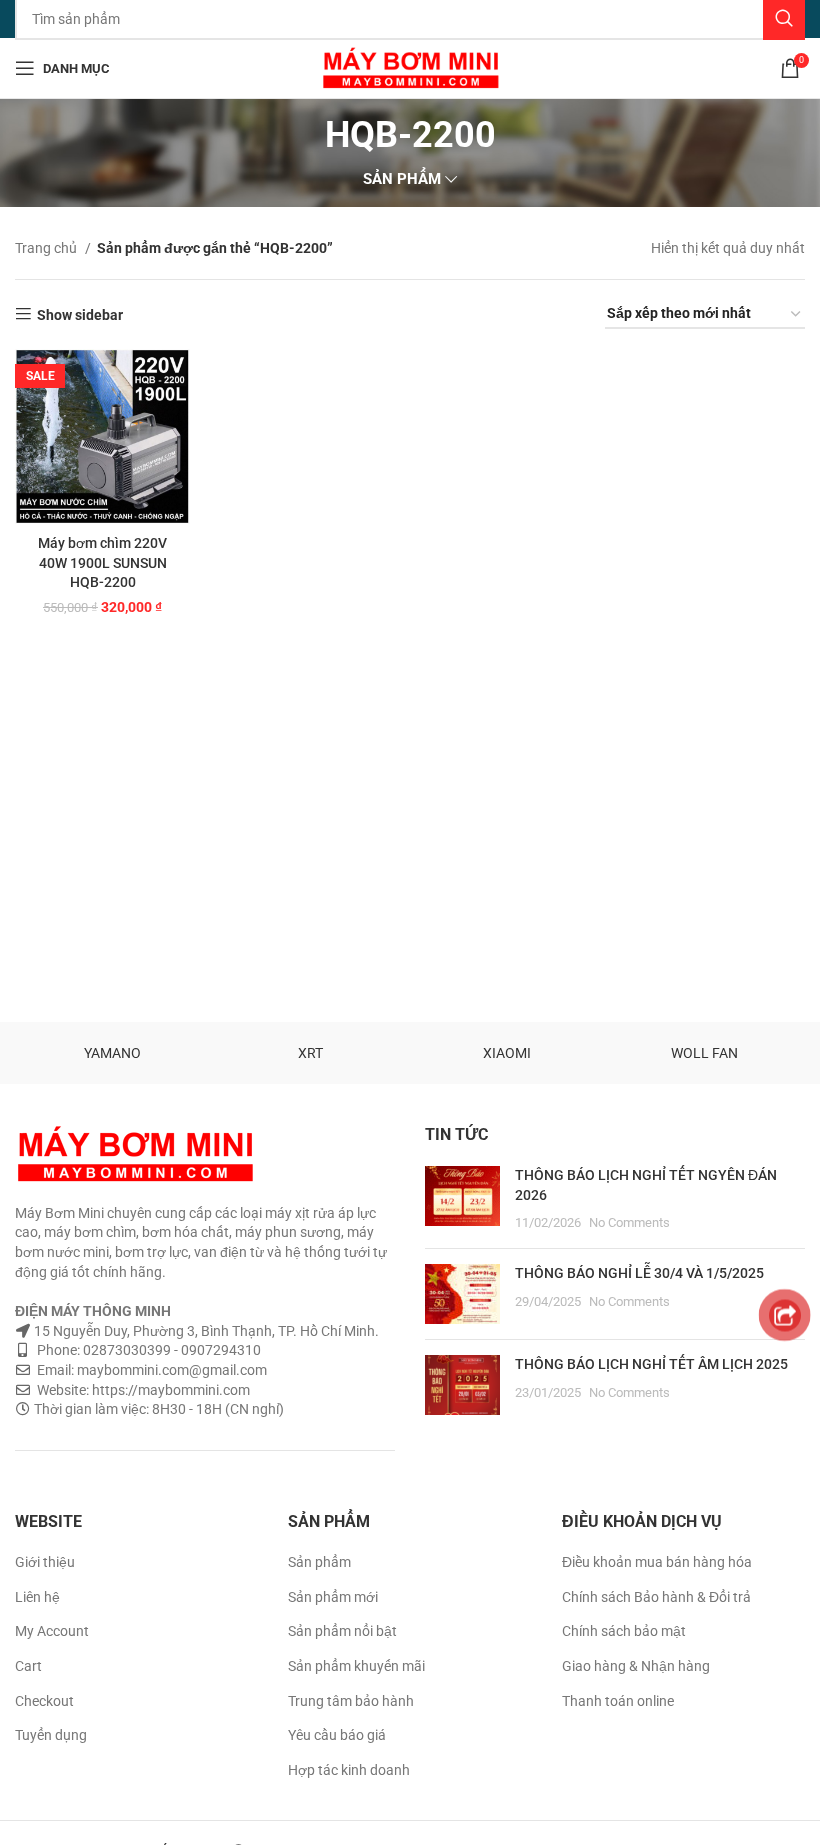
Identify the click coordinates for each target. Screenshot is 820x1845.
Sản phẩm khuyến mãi (356, 1666)
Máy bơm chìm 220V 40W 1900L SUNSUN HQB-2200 (102, 562)
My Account (52, 1631)
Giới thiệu (45, 1562)
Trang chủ (47, 248)
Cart (28, 1666)
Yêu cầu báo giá (337, 1735)
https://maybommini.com (169, 1390)
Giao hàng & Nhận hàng (636, 1666)
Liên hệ (37, 1597)
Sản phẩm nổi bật (342, 1631)
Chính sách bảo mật (624, 1631)
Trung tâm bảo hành (351, 1701)
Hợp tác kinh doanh (349, 1770)
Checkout (44, 1701)
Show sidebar (80, 315)
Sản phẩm (319, 1562)
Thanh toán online (618, 1701)
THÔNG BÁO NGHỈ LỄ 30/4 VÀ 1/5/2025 (639, 1273)
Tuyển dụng (51, 1735)
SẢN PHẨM (402, 179)
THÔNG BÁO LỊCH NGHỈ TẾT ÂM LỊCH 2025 (651, 1364)
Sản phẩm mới (333, 1597)
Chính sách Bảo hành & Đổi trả (656, 1597)
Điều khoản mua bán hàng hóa (657, 1562)
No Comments (629, 1222)
